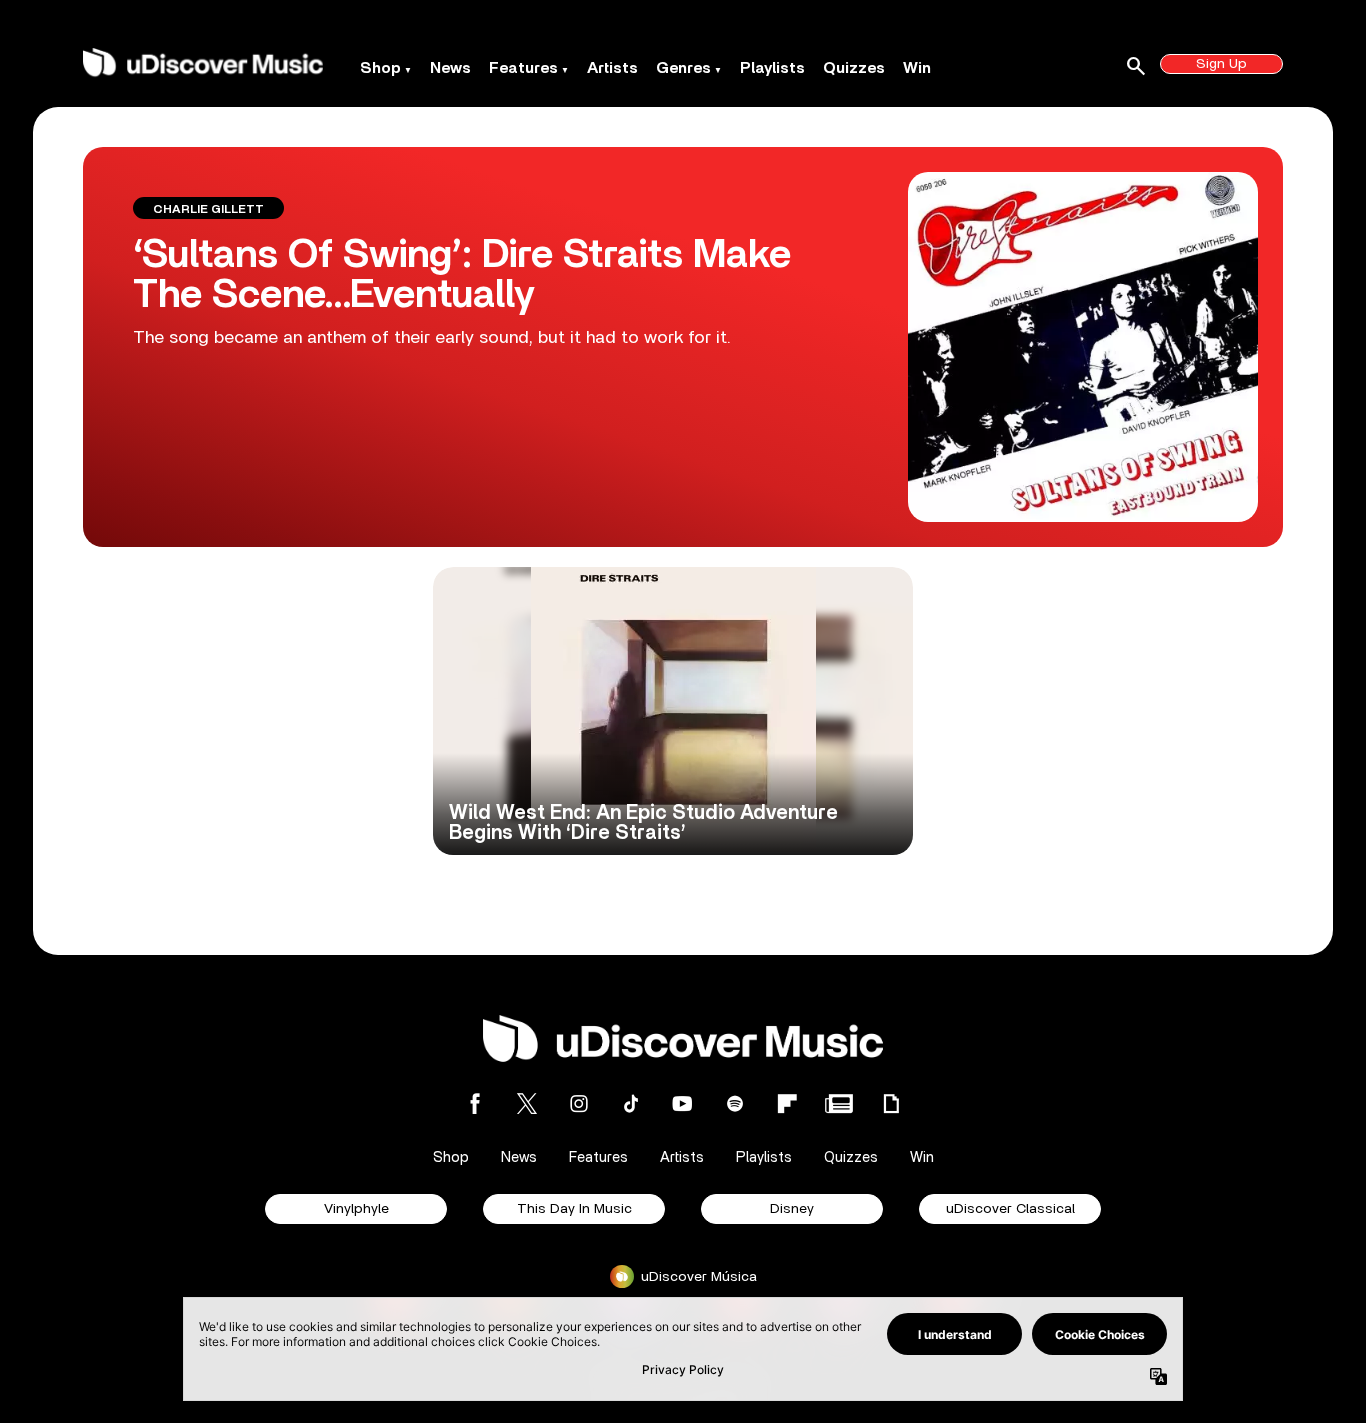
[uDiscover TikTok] (631, 1103)
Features (523, 68)
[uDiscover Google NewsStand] (839, 1103)
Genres (683, 68)
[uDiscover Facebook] (475, 1103)
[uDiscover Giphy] (891, 1103)
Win (917, 68)
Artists (612, 68)
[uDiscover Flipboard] (787, 1103)
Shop (380, 68)
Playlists (772, 68)
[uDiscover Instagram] (579, 1103)
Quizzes (854, 68)
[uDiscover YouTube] (683, 1103)
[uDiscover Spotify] (735, 1103)
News (450, 68)
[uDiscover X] (527, 1103)
